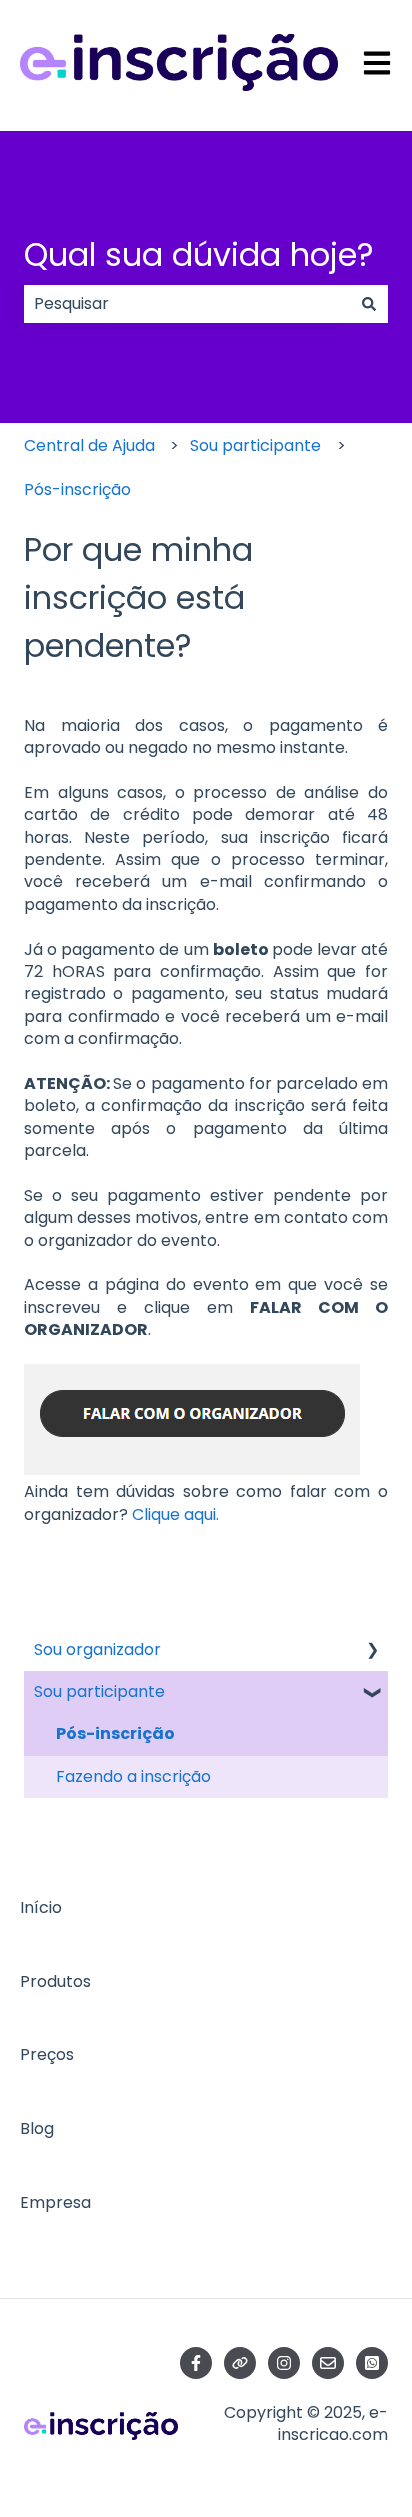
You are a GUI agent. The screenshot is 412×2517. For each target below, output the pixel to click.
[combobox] (187, 304)
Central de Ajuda (89, 445)
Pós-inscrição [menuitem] (115, 1733)
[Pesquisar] (369, 304)
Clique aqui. (175, 1514)
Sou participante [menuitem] (99, 1691)
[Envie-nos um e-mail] (328, 2363)
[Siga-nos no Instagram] (284, 2363)
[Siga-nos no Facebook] (196, 2363)
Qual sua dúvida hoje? (199, 254)
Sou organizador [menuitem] (97, 1649)
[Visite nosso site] (240, 2363)
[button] (372, 1651)
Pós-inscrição (77, 489)
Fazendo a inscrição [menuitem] (133, 1776)
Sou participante (255, 445)
